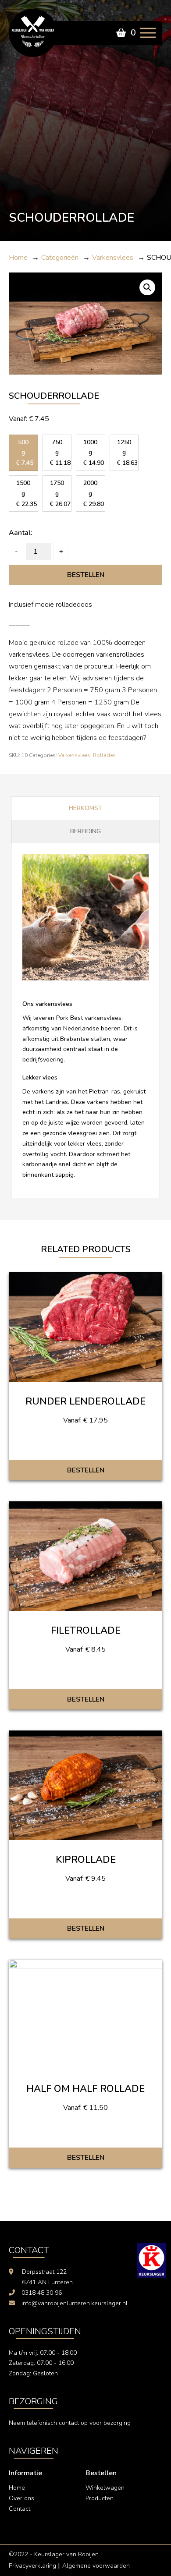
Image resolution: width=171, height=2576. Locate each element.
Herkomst (85, 808)
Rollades (104, 755)
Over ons (21, 2498)
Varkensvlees (74, 755)
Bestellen (86, 575)
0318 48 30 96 (42, 2293)
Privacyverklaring (32, 2566)
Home (17, 2488)
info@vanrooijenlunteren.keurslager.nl (75, 2303)
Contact (20, 2509)
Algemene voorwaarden (96, 2566)
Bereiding (85, 831)
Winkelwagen (105, 2488)
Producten (100, 2498)
